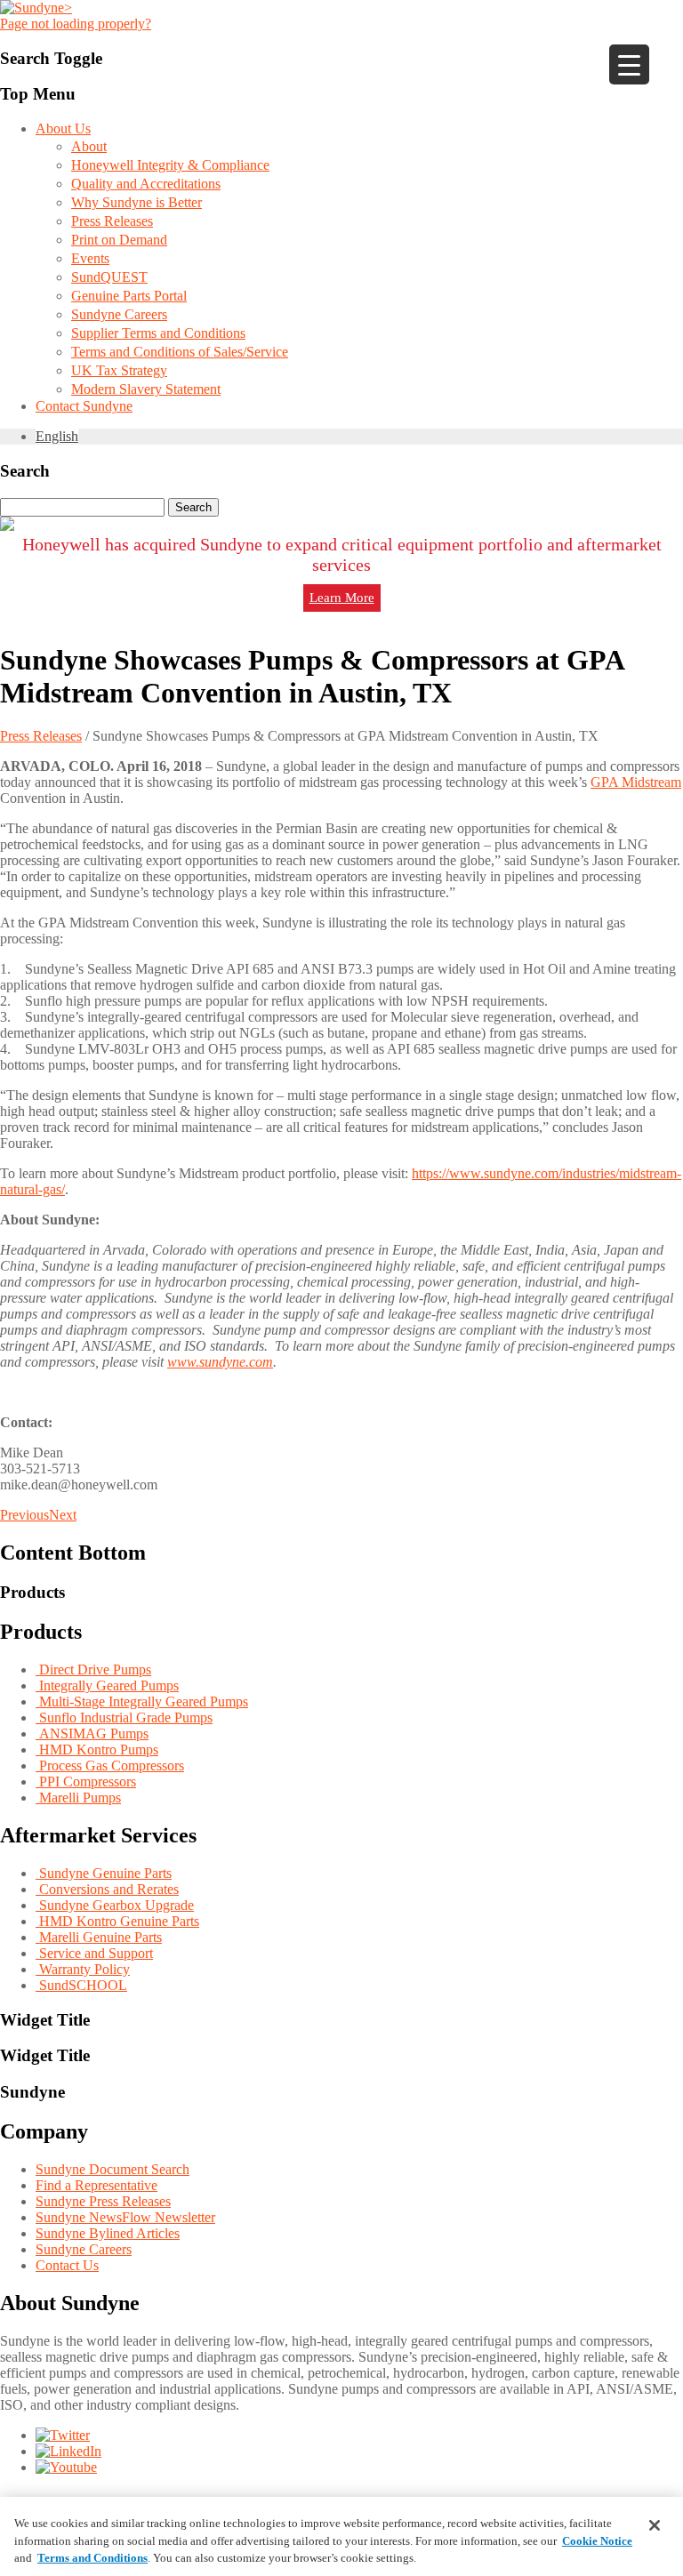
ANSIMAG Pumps (92, 1733)
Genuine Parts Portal (129, 296)
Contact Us (67, 2265)
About (89, 146)
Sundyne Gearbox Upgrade (115, 1905)
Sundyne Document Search (112, 2169)
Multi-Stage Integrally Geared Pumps (142, 1701)
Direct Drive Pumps (93, 1669)
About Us (63, 128)
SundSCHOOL (81, 1985)
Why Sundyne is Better (137, 202)
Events (90, 258)
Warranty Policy (83, 1969)
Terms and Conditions (92, 2558)
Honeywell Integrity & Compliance (170, 165)
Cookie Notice (597, 2541)
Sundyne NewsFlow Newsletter (125, 2217)
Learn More (342, 598)
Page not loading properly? (76, 24)
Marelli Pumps (78, 1798)
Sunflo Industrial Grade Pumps (124, 1717)
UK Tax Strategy (119, 370)
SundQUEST (109, 277)
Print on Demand (119, 240)
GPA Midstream (636, 782)
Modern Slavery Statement (146, 389)
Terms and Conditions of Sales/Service (180, 352)
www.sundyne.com (220, 1362)
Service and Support (94, 1953)
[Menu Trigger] (629, 64)
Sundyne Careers (119, 314)
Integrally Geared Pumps (107, 1685)
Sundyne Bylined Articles (108, 2233)
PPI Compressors (86, 1782)
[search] (341, 507)
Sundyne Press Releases (103, 2201)
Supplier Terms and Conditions (158, 333)
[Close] (655, 2525)
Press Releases (112, 221)
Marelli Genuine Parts (99, 1937)
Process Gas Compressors (110, 1765)
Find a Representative (96, 2185)
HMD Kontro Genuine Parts (117, 1921)
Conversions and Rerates (107, 1889)
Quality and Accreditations (146, 184)
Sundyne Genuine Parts (104, 1873)
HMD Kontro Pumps (97, 1749)
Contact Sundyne (84, 406)
